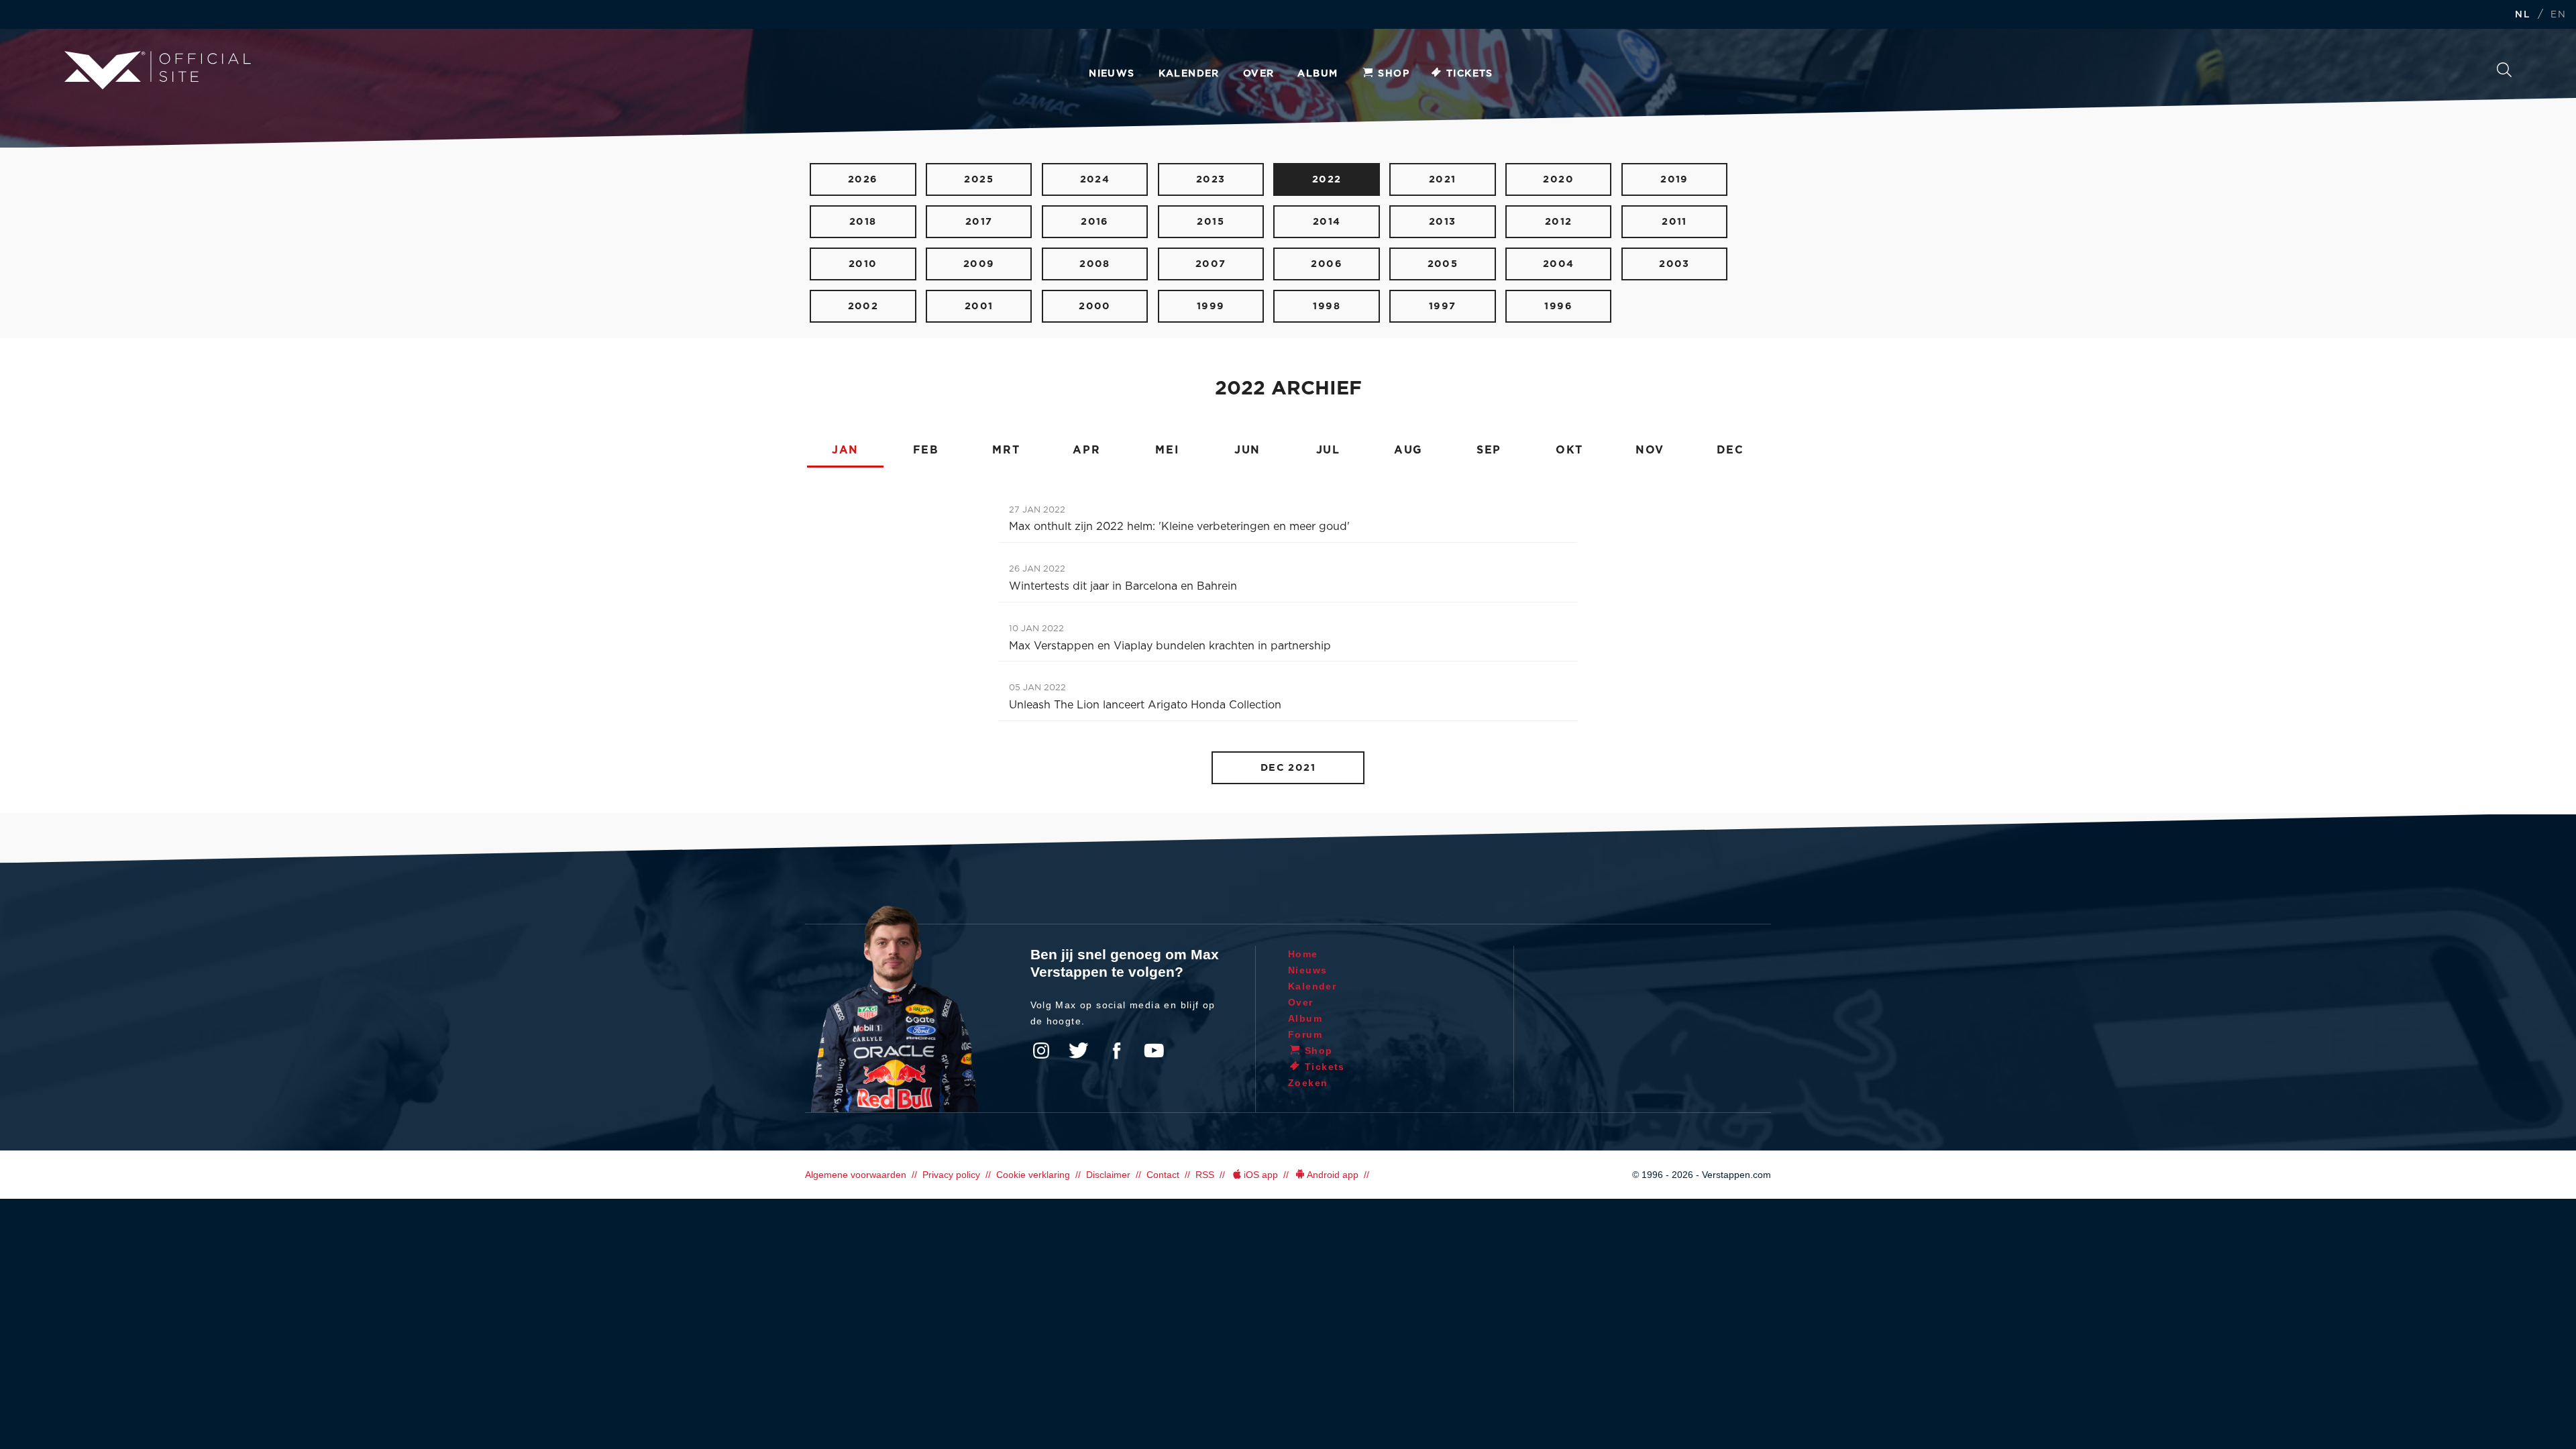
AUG (1408, 450)
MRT (1006, 450)
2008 (1095, 264)
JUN (1247, 450)
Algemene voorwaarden (856, 1175)
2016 (1095, 222)
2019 (1674, 179)
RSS (1205, 1175)
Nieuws (1112, 74)
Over (1259, 74)
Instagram (1041, 1051)
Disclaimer (1108, 1175)
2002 (863, 306)
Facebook (1116, 1051)
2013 (1443, 222)
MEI (1167, 450)
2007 (1211, 264)
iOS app (1261, 1175)
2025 (979, 179)
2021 (1443, 179)
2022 (1327, 179)
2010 (863, 264)
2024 (1095, 179)
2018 (863, 222)
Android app (1333, 1175)
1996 (1558, 306)
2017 (979, 222)
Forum (1305, 1034)
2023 (1211, 179)
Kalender (1189, 74)
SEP (1489, 450)
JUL (1328, 450)
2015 (1211, 222)
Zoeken (2504, 73)
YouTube (1154, 1051)
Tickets (1470, 74)
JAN (845, 450)
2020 (1558, 179)
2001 (979, 306)
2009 (979, 264)
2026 (863, 179)
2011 (1674, 222)
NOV (1650, 450)
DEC (1730, 450)
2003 (1674, 264)
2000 (1095, 306)
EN (2558, 15)
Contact (1163, 1175)
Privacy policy (951, 1175)
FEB (926, 450)
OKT (1569, 450)
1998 (1327, 306)
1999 (1211, 306)
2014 (1327, 222)
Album (1318, 74)
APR (1086, 450)
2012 (1559, 222)
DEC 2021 (1288, 768)
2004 (1559, 264)
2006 (1327, 264)
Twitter (1079, 1051)
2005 (1443, 264)
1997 (1443, 306)
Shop (1394, 74)
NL (2522, 15)
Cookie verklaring (1033, 1175)
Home (1303, 954)
